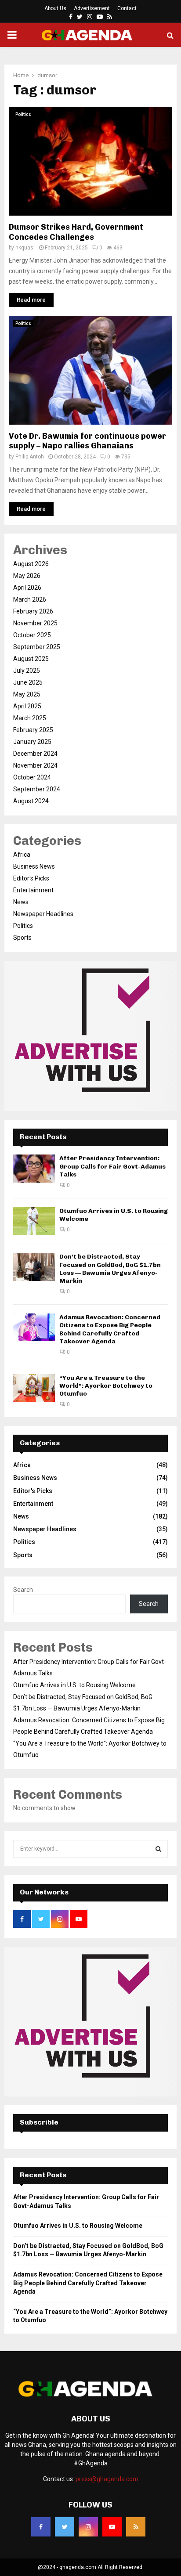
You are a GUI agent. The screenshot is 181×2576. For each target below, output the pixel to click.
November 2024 (35, 765)
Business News (34, 866)
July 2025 (27, 671)
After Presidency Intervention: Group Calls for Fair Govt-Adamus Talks (112, 1166)
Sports (22, 938)
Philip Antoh (30, 457)
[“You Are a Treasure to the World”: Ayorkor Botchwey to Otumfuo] (34, 1388)
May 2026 (27, 576)
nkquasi (25, 248)
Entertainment (33, 890)
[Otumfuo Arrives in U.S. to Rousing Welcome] (34, 1221)
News (21, 902)
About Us (55, 8)
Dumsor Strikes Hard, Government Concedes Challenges (76, 232)
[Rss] (136, 2527)
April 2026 (27, 588)
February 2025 (33, 730)
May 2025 (27, 694)
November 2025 (35, 623)
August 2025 (31, 659)
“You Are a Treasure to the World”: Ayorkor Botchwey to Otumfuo (106, 1386)
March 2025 (30, 718)
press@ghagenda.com (107, 2479)
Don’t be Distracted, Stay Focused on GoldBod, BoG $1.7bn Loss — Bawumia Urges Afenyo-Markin (110, 1269)
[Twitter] (65, 2527)
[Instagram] (88, 2527)
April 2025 (27, 706)
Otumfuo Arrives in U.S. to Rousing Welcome (74, 1685)
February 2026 (33, 611)
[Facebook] (41, 2527)
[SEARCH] (158, 1849)
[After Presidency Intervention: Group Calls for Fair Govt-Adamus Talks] (34, 1168)
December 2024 (35, 754)
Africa (22, 855)
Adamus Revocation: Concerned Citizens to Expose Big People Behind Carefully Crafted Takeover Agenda (110, 1329)
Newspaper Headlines (43, 914)
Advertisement (92, 8)
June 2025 (28, 682)
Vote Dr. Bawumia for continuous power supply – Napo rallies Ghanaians (87, 441)
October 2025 (32, 635)
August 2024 (31, 801)
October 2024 (32, 777)
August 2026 (31, 564)
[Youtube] (112, 2527)
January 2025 (32, 742)
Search (23, 1590)
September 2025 (37, 647)
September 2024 (37, 789)
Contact (127, 8)
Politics (23, 114)
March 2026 (30, 599)
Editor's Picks (31, 878)
